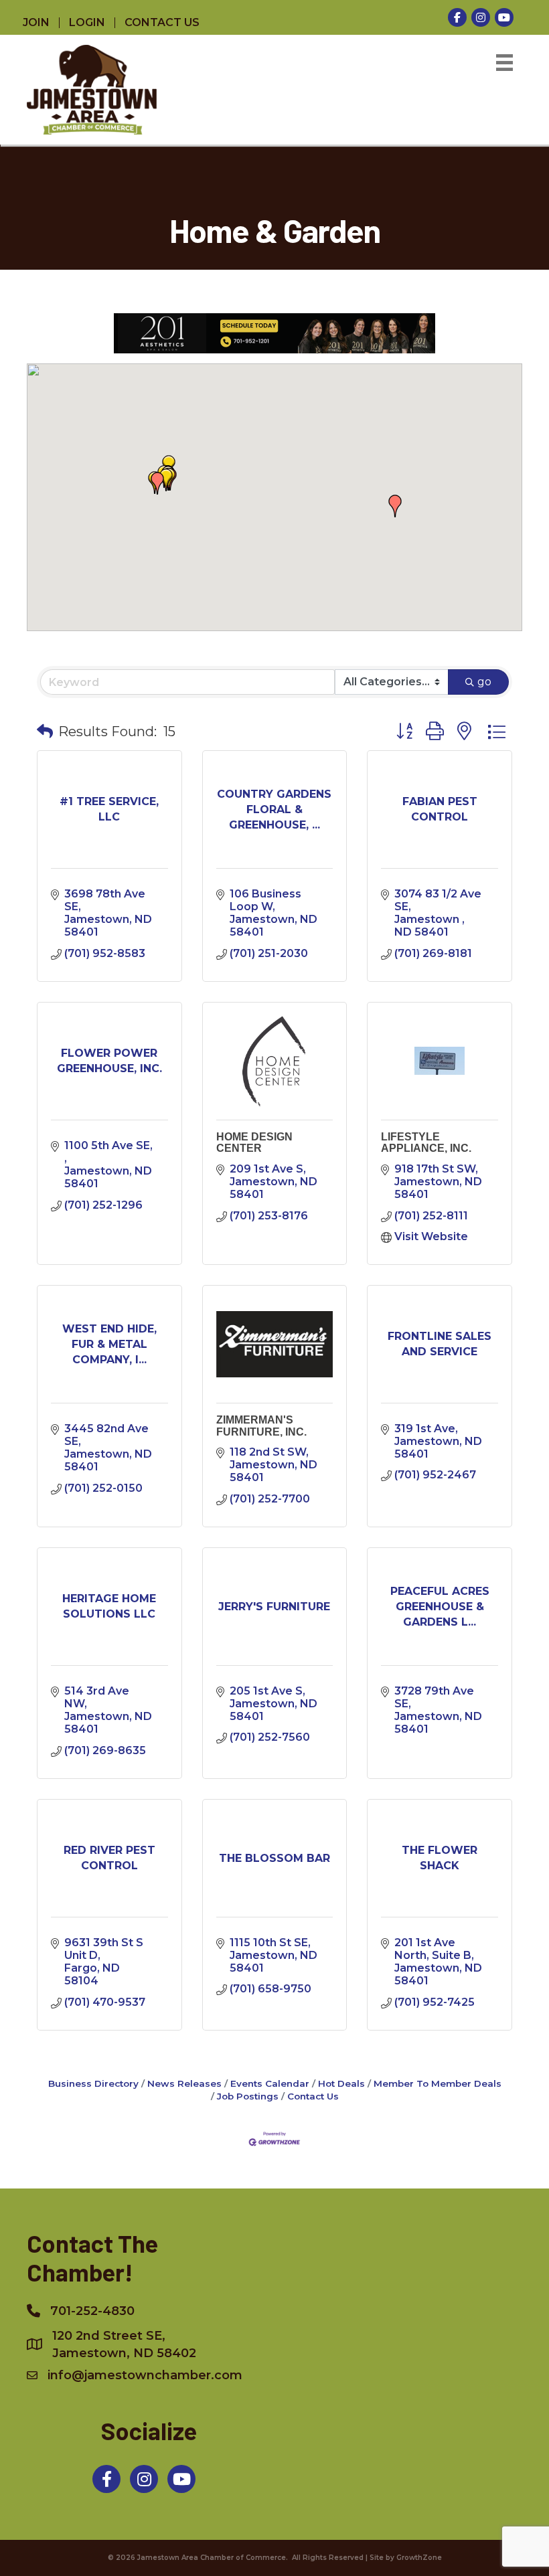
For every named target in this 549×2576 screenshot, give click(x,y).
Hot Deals (341, 2083)
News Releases (184, 2083)
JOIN (36, 23)
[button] (157, 483)
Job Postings (248, 2096)
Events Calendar (270, 2083)
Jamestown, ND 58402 (124, 2344)
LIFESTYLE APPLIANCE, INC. (426, 1143)
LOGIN (87, 23)
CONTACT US (162, 23)
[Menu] (504, 63)
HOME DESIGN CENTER (254, 1143)
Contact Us (313, 2096)
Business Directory (93, 2083)
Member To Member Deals (438, 2083)
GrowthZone (419, 2558)
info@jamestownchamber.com (145, 2375)
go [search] (484, 682)
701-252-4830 (92, 2311)
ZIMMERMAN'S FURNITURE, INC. (261, 1426)
